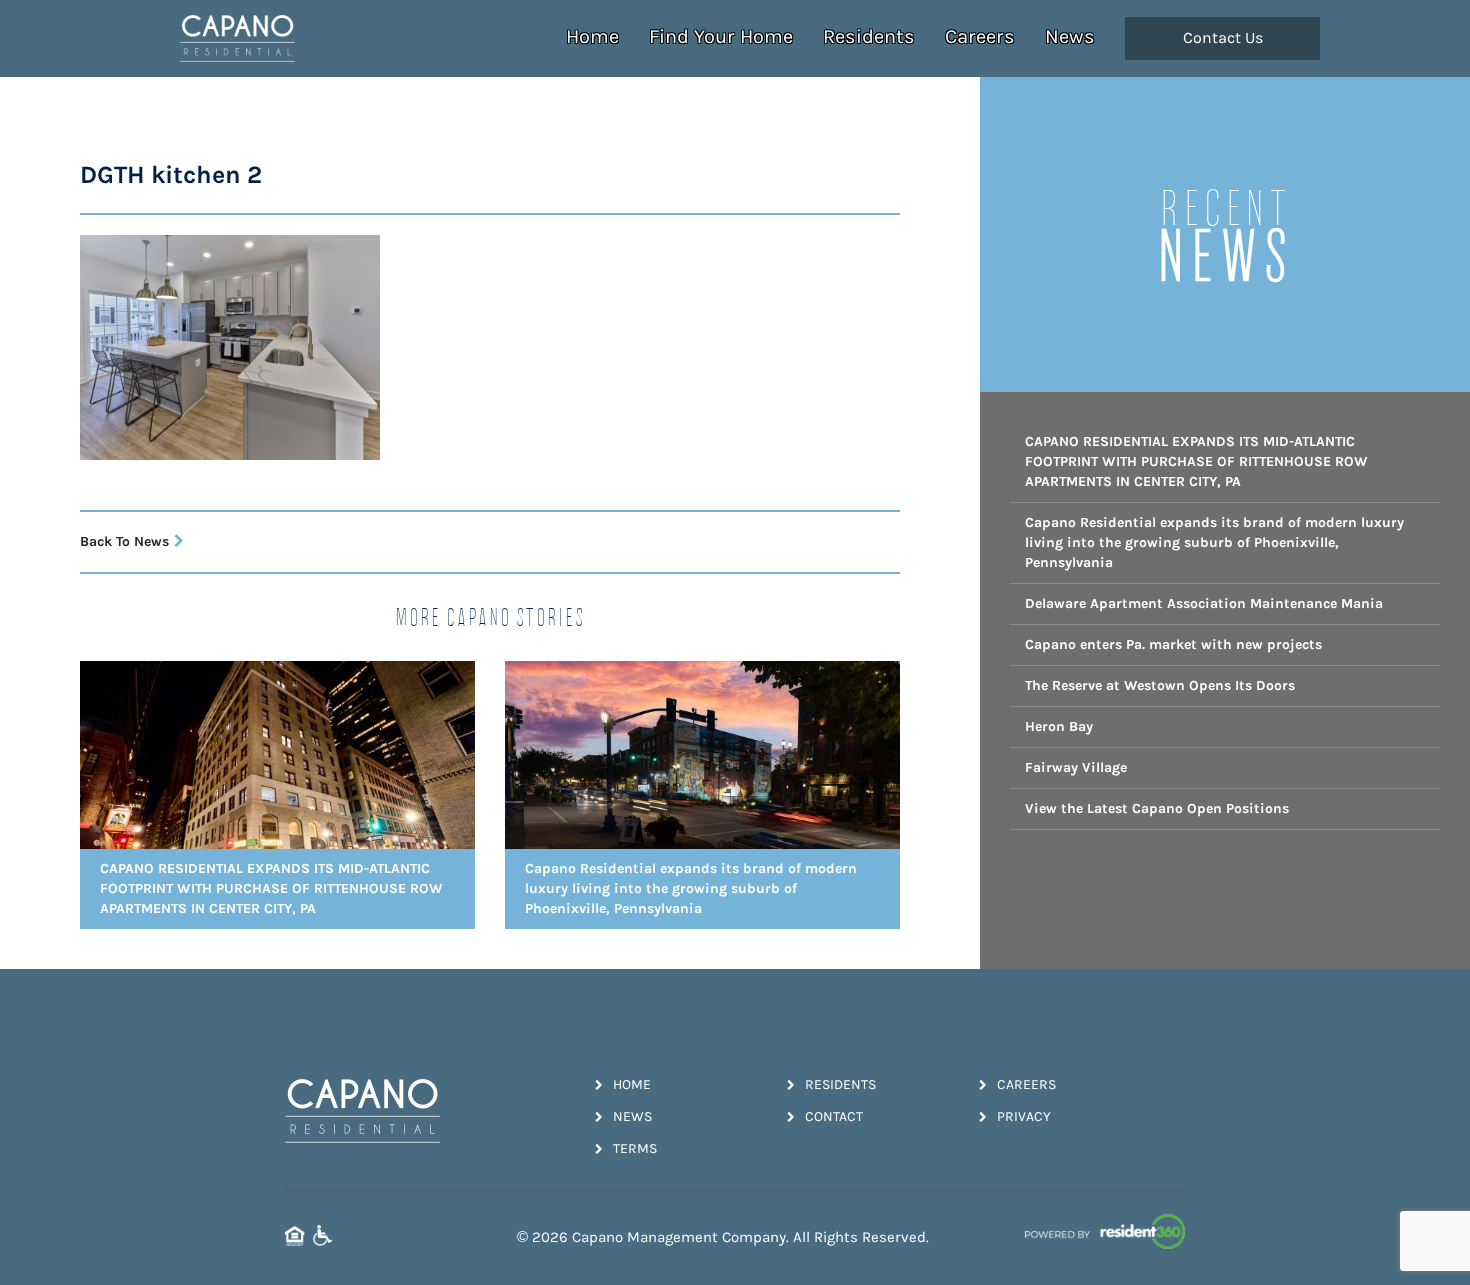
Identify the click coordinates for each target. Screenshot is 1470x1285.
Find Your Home (721, 36)
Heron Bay (1059, 726)
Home (592, 36)
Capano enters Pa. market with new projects (1173, 644)
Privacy (1024, 1116)
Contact (834, 1116)
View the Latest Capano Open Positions (1157, 808)
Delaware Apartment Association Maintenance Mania (1204, 603)
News (1070, 36)
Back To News (124, 541)
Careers (980, 36)
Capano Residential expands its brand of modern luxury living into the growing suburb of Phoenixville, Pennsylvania (1214, 542)
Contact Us (1223, 38)
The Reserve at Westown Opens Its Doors (1160, 685)
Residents (869, 36)
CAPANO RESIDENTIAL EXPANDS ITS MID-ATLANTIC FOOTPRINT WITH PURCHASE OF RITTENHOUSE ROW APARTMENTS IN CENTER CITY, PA (1196, 461)
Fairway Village (1076, 767)
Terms (635, 1148)
